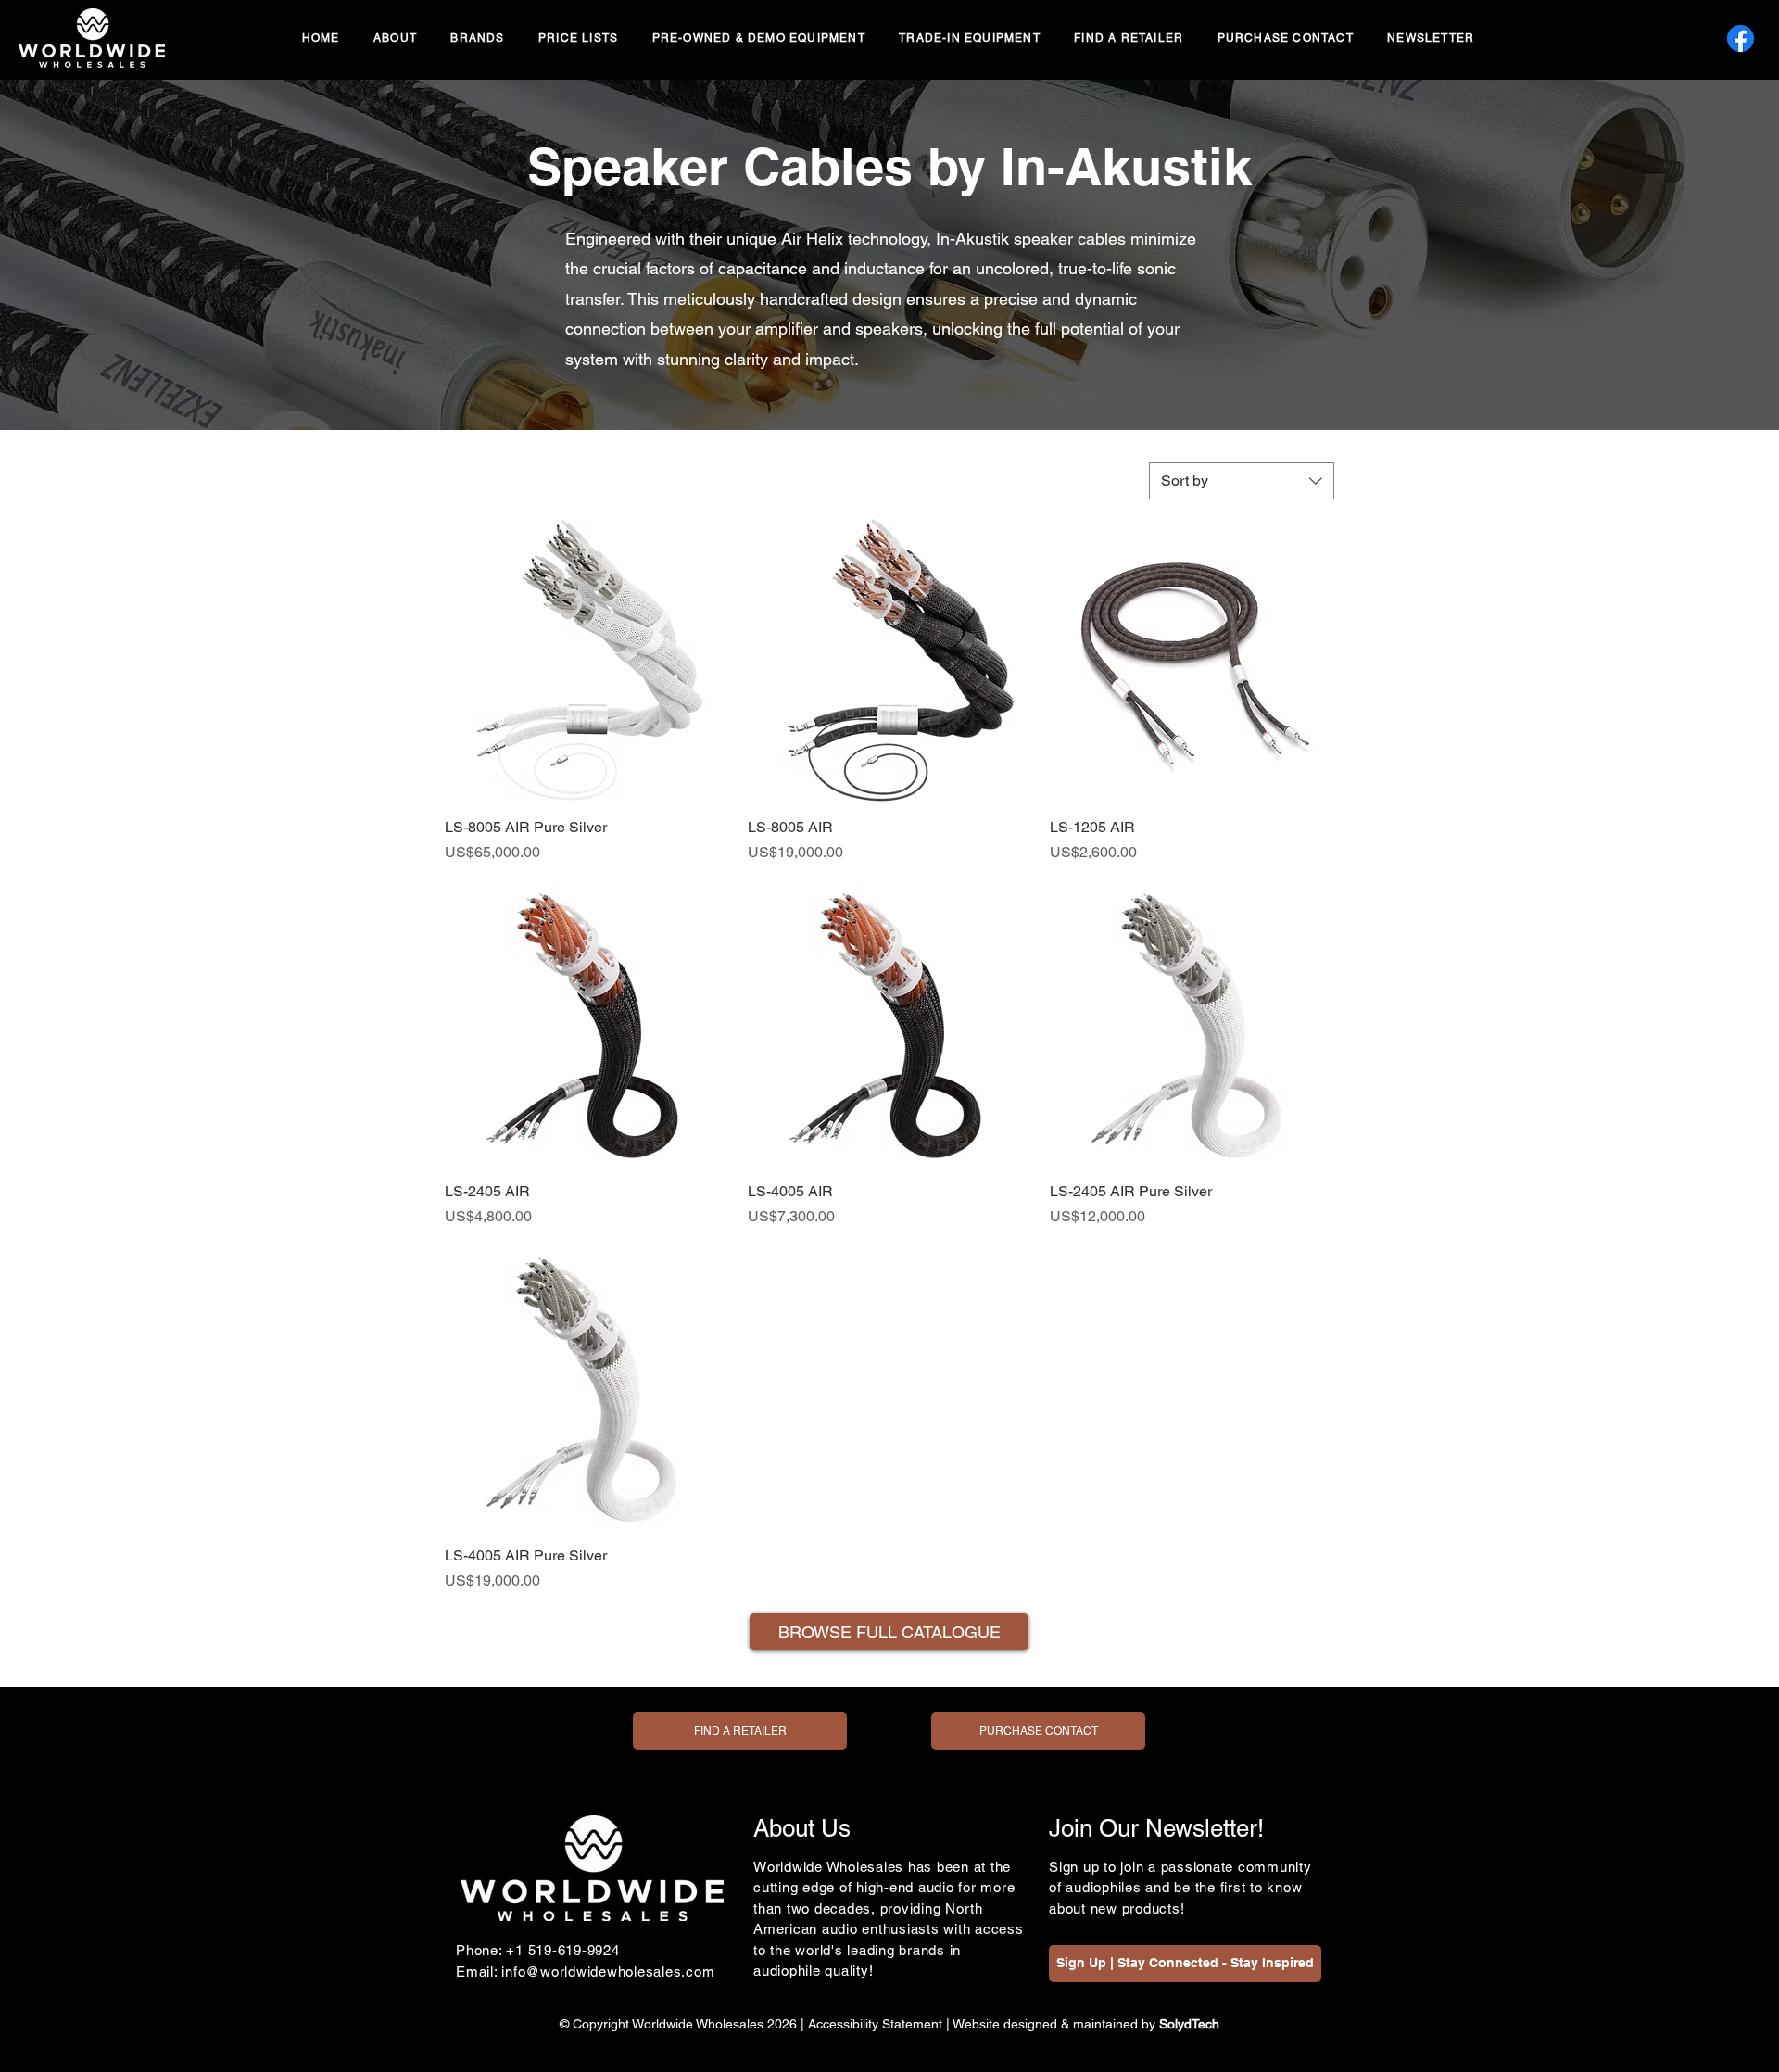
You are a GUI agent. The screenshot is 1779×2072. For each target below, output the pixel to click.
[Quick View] (587, 660)
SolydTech (1189, 2024)
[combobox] (1242, 481)
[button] (478, 39)
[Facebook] (1741, 38)
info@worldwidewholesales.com (608, 1971)
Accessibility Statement (875, 2024)
